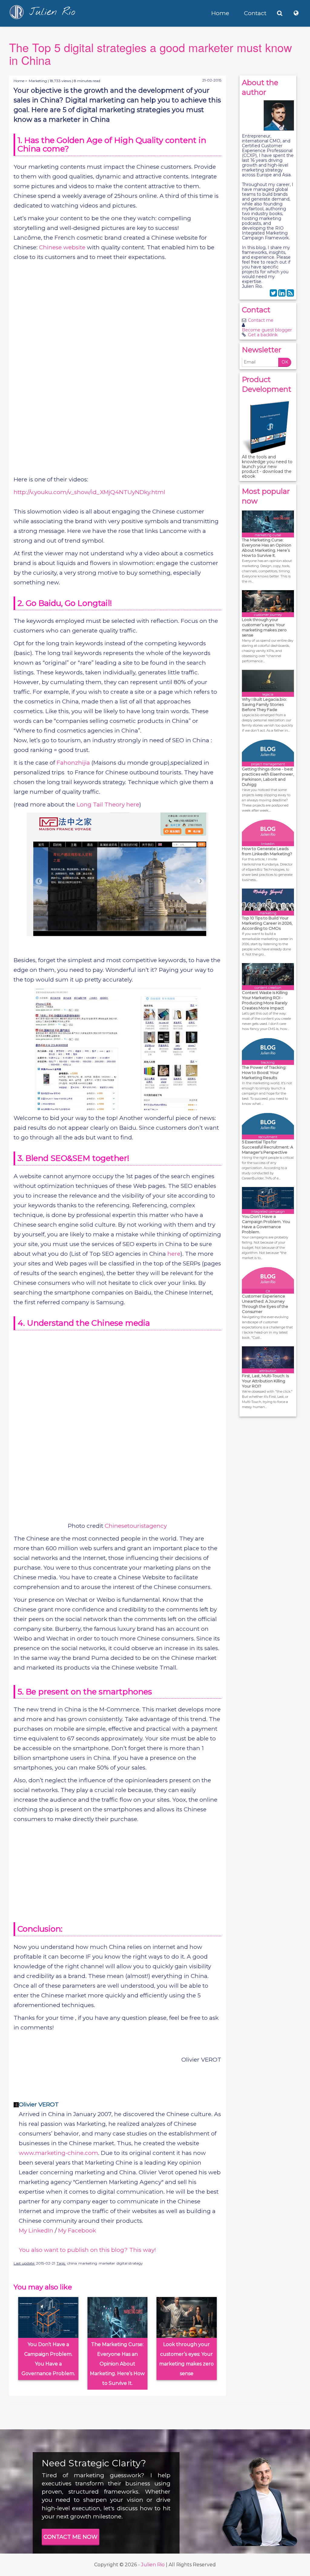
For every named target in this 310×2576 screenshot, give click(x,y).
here (174, 1254)
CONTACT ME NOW (71, 2537)
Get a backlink (263, 335)
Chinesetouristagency (136, 1526)
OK (285, 362)
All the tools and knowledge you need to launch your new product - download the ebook (267, 467)
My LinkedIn (36, 2230)
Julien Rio (153, 2565)
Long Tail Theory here (108, 804)
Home (220, 13)
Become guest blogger (267, 330)
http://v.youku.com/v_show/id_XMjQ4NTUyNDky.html (89, 492)
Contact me (261, 320)
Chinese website (62, 247)
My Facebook (77, 2230)
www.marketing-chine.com (58, 2153)
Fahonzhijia (73, 763)
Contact (255, 13)
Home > (20, 81)
